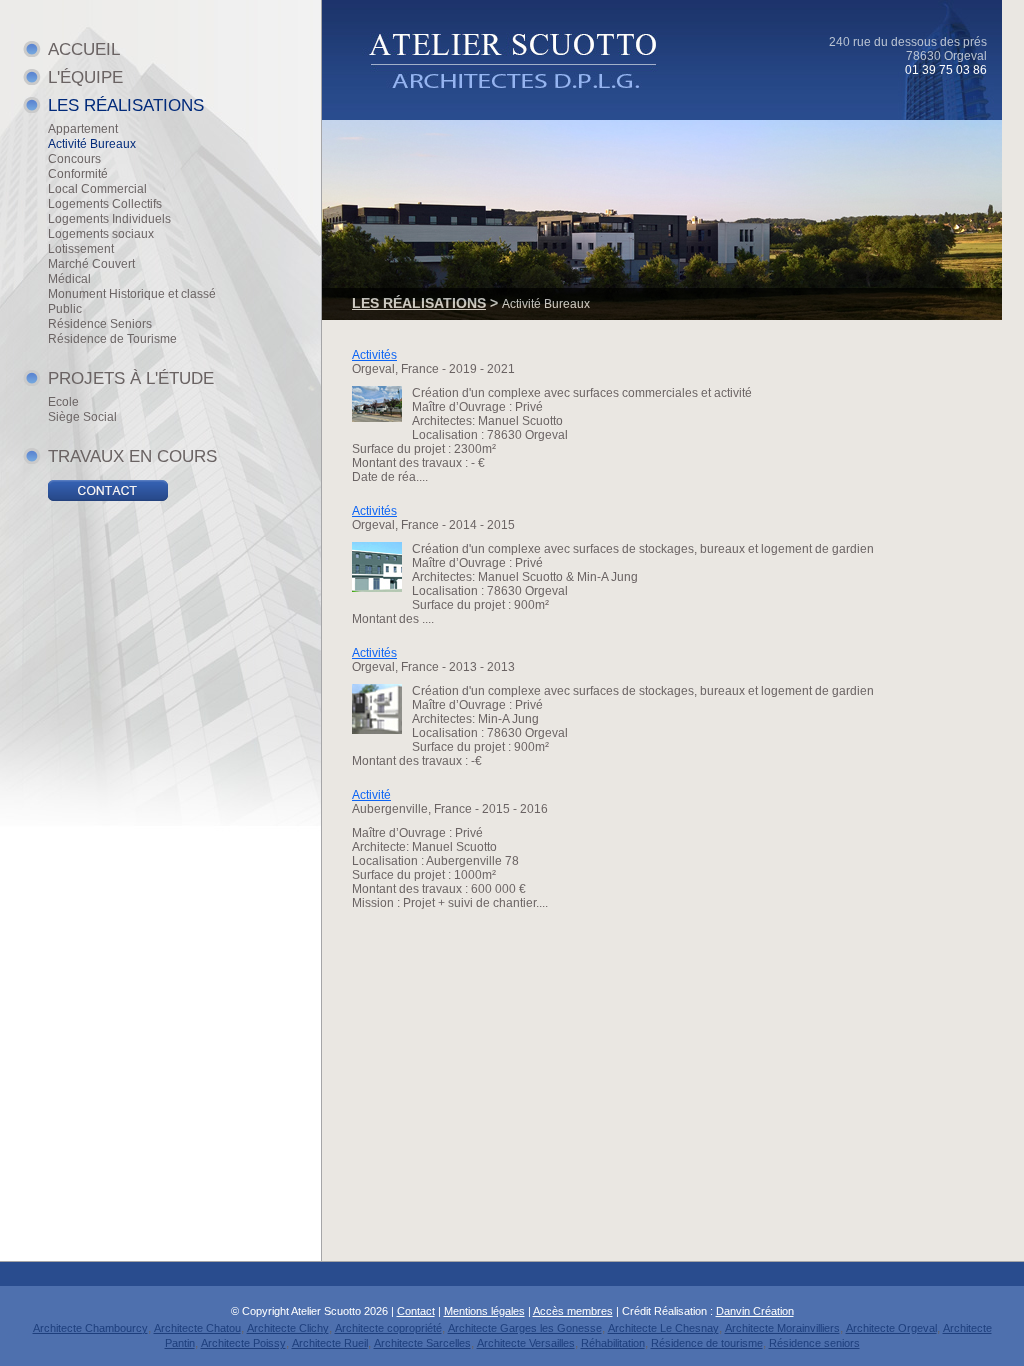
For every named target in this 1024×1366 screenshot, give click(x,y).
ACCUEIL (84, 49)
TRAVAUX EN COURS (132, 456)
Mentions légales (484, 1311)
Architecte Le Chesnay (663, 1328)
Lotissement (81, 249)
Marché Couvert (91, 264)
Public (65, 309)
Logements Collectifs (105, 204)
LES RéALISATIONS (126, 105)
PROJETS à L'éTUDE (131, 378)
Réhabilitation (613, 1343)
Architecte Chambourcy (90, 1328)
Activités (374, 355)
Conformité (78, 174)
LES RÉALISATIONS (419, 303)
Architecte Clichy (288, 1328)
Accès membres (573, 1311)
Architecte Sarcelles (422, 1343)
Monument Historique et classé (132, 294)
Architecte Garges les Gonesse (525, 1328)
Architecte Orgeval (891, 1328)
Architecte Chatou (197, 1328)
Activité (371, 795)
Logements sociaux (101, 234)
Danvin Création (755, 1311)
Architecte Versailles (526, 1343)
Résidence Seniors (100, 324)
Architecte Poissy (243, 1343)
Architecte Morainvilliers (782, 1328)
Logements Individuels (109, 219)
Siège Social (82, 417)
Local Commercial (97, 189)
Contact (416, 1311)
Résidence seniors (814, 1343)
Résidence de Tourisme (112, 339)
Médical (69, 279)
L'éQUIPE (85, 77)
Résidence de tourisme (707, 1343)
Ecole (63, 402)
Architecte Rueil (330, 1343)
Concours (74, 159)
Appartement (83, 129)
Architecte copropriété (388, 1328)
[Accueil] (529, 104)
